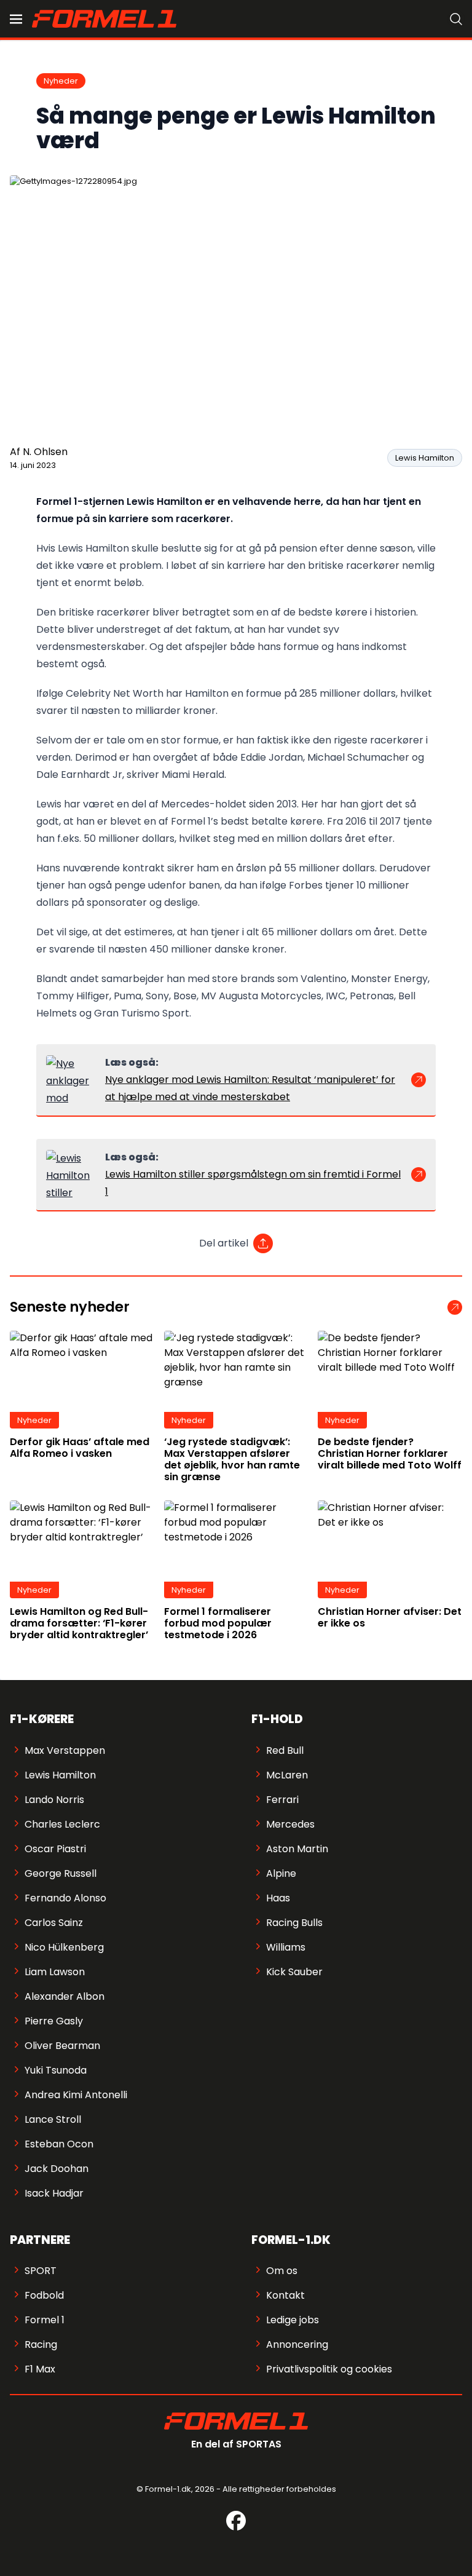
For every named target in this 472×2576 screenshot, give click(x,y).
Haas (278, 1898)
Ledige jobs (293, 2320)
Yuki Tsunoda (56, 2070)
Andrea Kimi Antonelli (76, 2095)
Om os (282, 2271)
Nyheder (61, 81)
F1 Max (40, 2369)
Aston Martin (297, 1849)
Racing (41, 2344)
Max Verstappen (65, 1750)
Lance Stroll (53, 2119)
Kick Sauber (294, 1972)
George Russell (61, 1873)
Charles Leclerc (62, 1824)
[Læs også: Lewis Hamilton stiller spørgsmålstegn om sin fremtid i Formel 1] (71, 1175)
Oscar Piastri (55, 1849)
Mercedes (290, 1824)
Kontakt (285, 2295)
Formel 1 (45, 2320)
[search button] (456, 19)
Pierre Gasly (54, 2021)
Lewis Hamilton (425, 458)
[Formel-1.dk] (104, 18)
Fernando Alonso (65, 1898)
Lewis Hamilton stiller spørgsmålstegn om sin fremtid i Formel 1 (253, 1183)
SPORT (41, 2271)
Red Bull (285, 1750)
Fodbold (44, 2295)
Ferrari (282, 1800)
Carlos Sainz (54, 1923)
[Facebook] (236, 2521)
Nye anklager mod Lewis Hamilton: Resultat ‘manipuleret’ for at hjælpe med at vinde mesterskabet (250, 1088)
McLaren (287, 1775)
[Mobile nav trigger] (16, 19)
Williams (286, 1947)
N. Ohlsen (45, 452)
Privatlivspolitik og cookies (329, 2369)
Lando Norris (54, 1800)
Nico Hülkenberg (64, 1947)
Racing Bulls (294, 1923)
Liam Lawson (55, 1972)
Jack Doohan (57, 2169)
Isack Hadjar (54, 2193)
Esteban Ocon (59, 2144)
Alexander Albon (65, 1996)
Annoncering (297, 2344)
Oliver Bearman (62, 2046)
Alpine (281, 1873)
